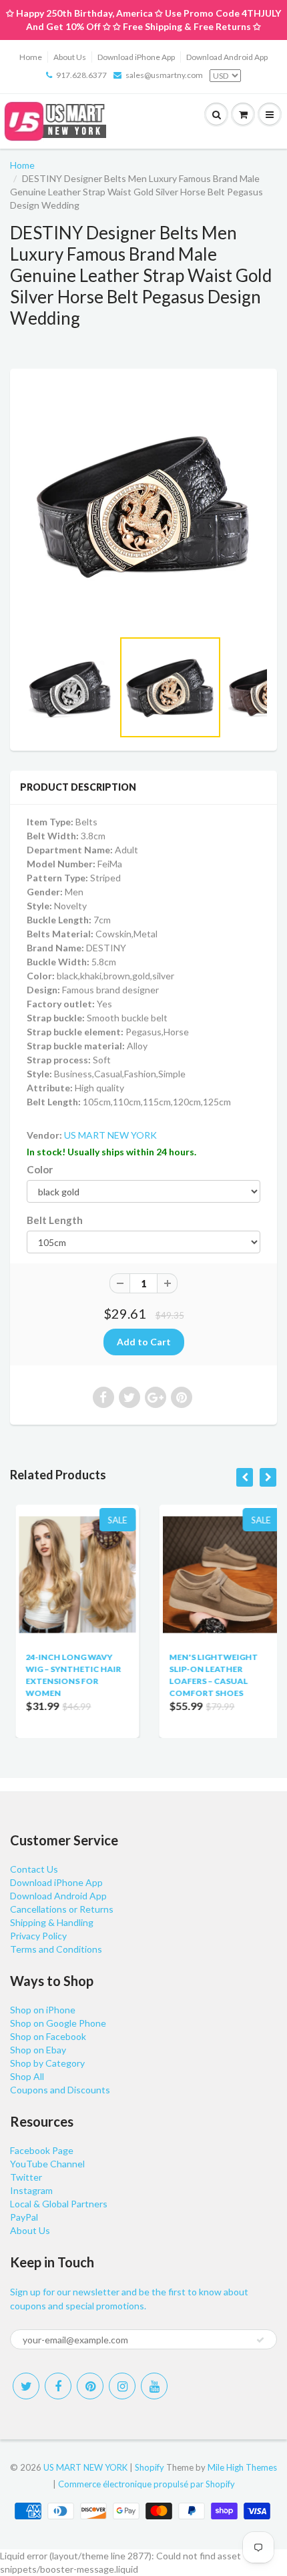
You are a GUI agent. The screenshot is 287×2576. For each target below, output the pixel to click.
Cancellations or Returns (62, 1909)
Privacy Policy (38, 1936)
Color (40, 1169)
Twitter (26, 2177)
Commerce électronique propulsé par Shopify (147, 2484)
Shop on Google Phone (58, 2023)
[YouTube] (154, 2386)
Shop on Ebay (38, 2050)
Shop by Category (47, 2063)
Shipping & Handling (52, 1922)
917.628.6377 (81, 75)
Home (31, 57)
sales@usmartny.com (164, 75)
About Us (70, 57)
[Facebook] (58, 2386)
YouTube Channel (47, 2164)
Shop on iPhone (43, 2010)
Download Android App (227, 57)
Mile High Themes (242, 2467)
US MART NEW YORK (110, 1135)
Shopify (150, 2467)
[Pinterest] (90, 2386)
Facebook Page (42, 2150)
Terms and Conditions (56, 1949)
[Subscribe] (260, 2340)
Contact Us (34, 1869)
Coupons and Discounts (60, 2090)
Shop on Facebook (48, 2036)
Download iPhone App (136, 57)
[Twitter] (26, 2386)
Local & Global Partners (59, 2204)
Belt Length (55, 1220)
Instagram (31, 2190)
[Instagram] (122, 2386)
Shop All (27, 2076)
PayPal (24, 2217)
